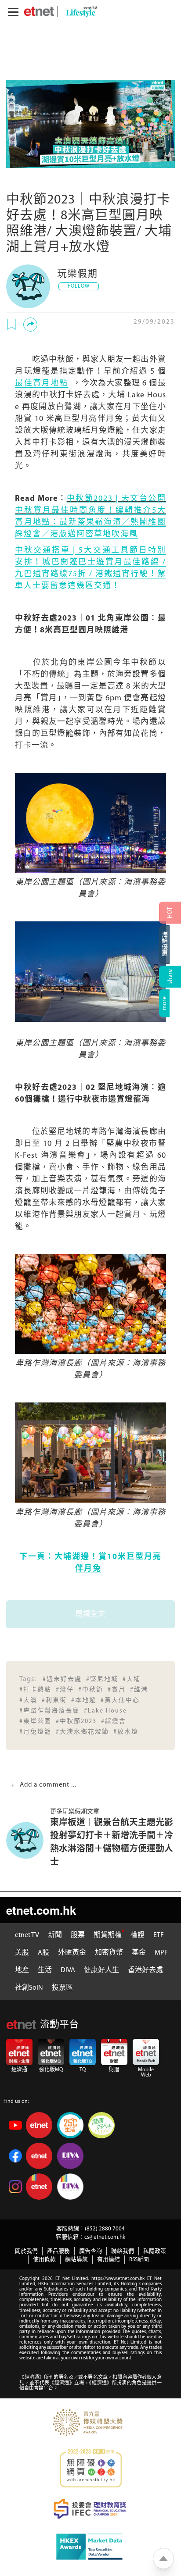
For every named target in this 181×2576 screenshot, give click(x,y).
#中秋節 (91, 1690)
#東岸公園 (35, 1721)
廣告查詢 (90, 2251)
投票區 (62, 1988)
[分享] (30, 325)
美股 (22, 1953)
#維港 (139, 1690)
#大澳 (28, 1700)
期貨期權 (108, 1935)
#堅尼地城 (102, 1679)
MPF (161, 1953)
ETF (159, 1935)
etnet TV (27, 1935)
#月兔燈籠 (35, 1732)
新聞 (55, 1935)
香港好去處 (145, 1970)
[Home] (39, 11)
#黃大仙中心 (120, 1700)
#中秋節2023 (76, 1721)
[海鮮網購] (170, 945)
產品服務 (58, 2251)
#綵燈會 (114, 1721)
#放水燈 (126, 1732)
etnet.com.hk (41, 1910)
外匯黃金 (72, 1953)
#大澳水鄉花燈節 (82, 1732)
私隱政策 (155, 2251)
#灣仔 (65, 1690)
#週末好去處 (62, 1679)
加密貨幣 (109, 1953)
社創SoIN (29, 1988)
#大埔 (132, 1679)
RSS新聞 (139, 2260)
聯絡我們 (123, 2251)
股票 (78, 1935)
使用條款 (44, 2260)
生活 (45, 1970)
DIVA (68, 1970)
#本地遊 (84, 1700)
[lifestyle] (80, 12)
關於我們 (26, 2251)
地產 (22, 1970)
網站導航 (76, 2260)
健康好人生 (101, 1970)
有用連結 (109, 2260)
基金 (139, 1953)
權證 (138, 1935)
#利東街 (54, 1700)
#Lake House (105, 1711)
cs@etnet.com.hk (105, 2237)
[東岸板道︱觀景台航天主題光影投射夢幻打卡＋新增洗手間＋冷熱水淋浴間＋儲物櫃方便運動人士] (28, 1840)
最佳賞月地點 (42, 384)
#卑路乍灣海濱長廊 (49, 1711)
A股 (43, 1953)
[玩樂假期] (28, 286)
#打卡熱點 (35, 1690)
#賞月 (117, 1690)
